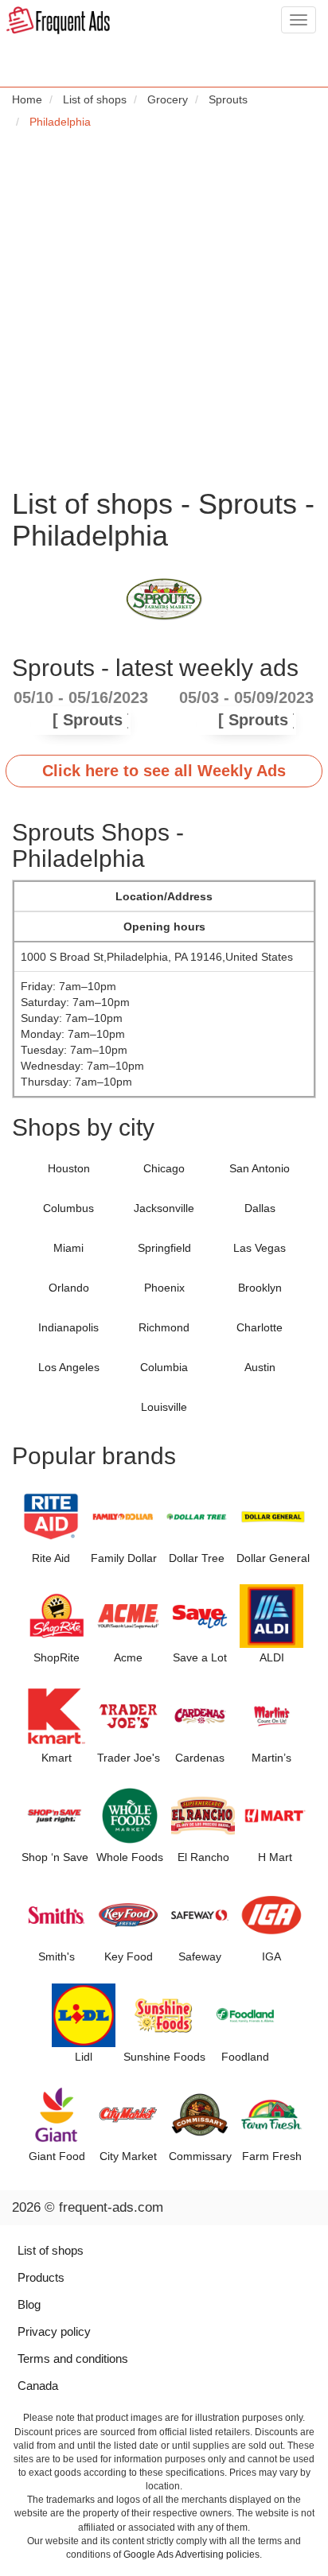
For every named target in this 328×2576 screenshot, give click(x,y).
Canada (38, 2386)
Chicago (164, 1168)
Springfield (164, 1248)
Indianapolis (68, 1327)
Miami (68, 1248)
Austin (260, 1367)
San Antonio (260, 1168)
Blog (29, 2304)
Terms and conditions (73, 2358)
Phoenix (164, 1288)
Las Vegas (260, 1248)
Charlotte (260, 1327)
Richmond (164, 1327)
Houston (69, 1168)
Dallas (260, 1208)
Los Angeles (69, 1367)
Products (41, 2277)
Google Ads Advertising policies (191, 2555)
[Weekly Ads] (58, 21)
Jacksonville (164, 1208)
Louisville (164, 1407)
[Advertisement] (164, 309)
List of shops (51, 2250)
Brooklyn (260, 1288)
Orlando (69, 1288)
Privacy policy (54, 2331)
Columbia (164, 1367)
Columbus (68, 1208)
